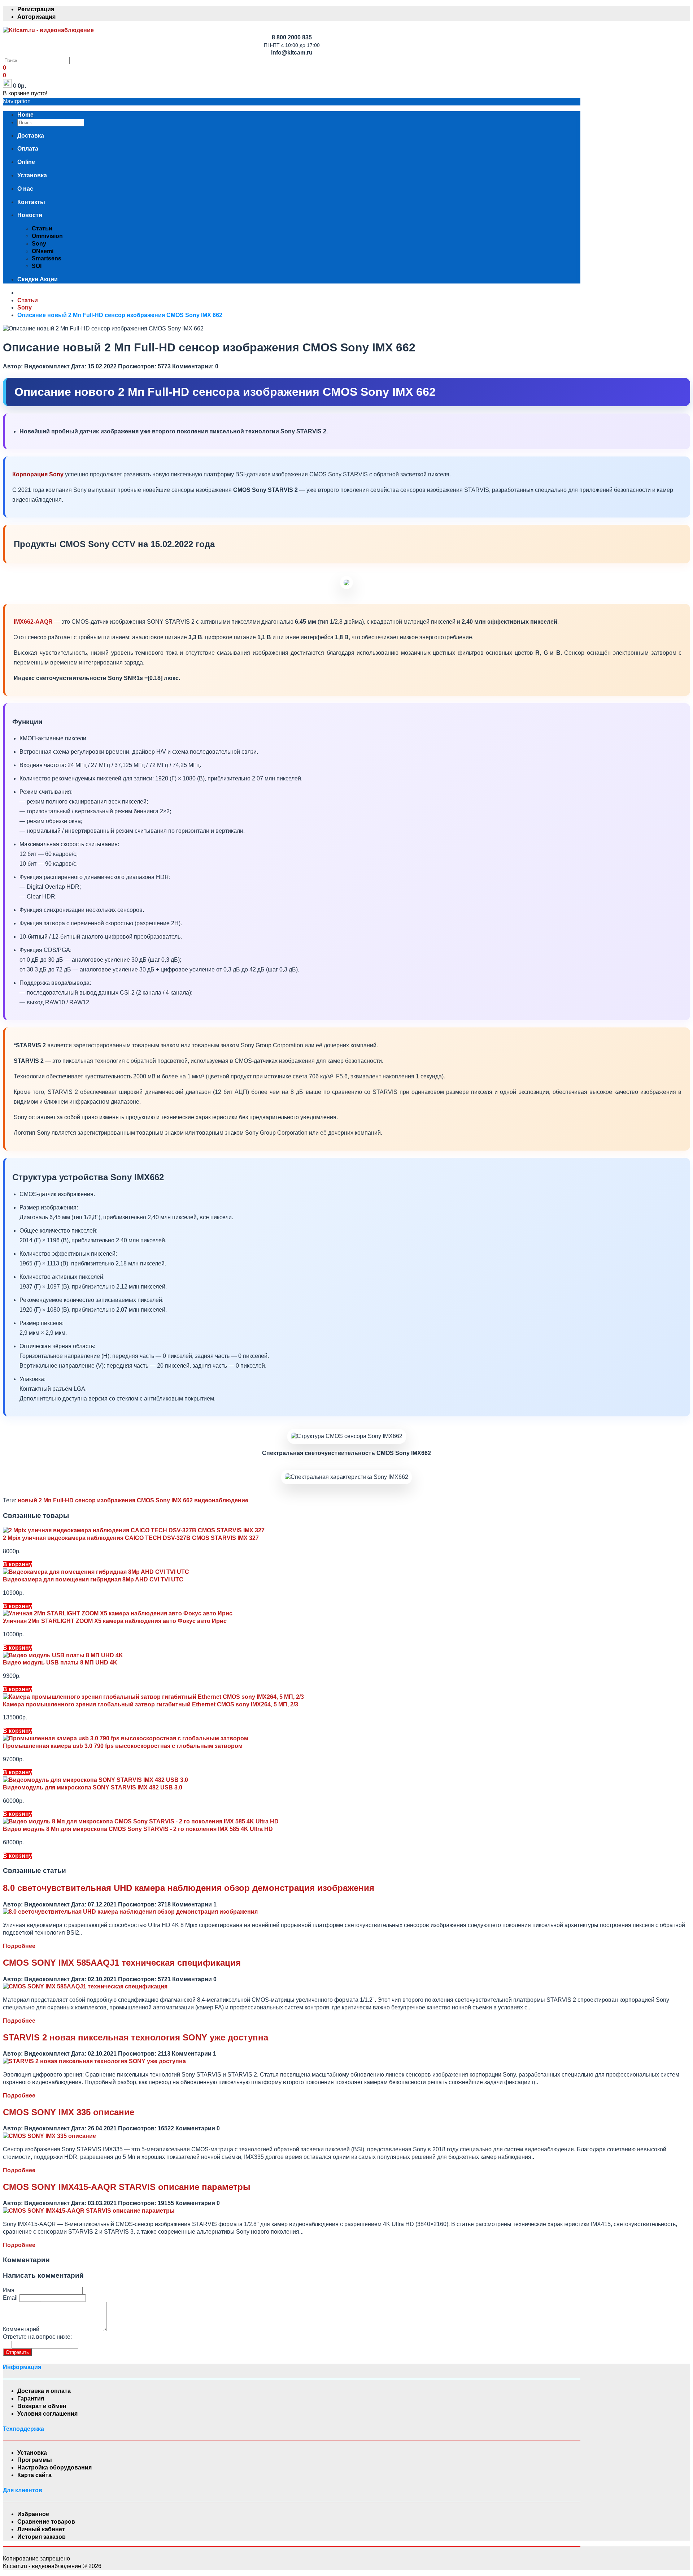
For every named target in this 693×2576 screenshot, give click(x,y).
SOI (37, 266)
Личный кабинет (41, 2529)
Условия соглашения (47, 2414)
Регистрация (36, 9)
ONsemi (43, 251)
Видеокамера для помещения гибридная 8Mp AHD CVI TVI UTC (93, 1579)
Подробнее (19, 1946)
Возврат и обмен (42, 2406)
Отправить (17, 2352)
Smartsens (47, 258)
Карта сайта (34, 2475)
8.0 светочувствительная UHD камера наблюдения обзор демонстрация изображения (189, 1888)
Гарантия (31, 2399)
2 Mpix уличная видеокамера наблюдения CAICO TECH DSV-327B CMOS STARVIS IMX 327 (131, 1538)
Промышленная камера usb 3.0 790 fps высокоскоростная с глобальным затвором (123, 1746)
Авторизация (36, 17)
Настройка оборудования (55, 2467)
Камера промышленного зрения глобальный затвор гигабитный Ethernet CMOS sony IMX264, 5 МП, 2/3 (151, 1704)
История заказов (42, 2537)
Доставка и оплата (44, 2391)
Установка (32, 2453)
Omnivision (47, 236)
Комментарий (21, 2329)
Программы (35, 2460)
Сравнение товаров (46, 2522)
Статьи (42, 228)
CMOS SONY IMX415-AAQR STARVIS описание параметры (127, 2187)
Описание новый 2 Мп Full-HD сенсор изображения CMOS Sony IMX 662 (120, 315)
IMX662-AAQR (33, 622)
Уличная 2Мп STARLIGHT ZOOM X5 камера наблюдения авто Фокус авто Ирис (115, 1621)
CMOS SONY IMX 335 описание (69, 2112)
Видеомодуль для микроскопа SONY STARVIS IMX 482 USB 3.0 (93, 1787)
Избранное (33, 2514)
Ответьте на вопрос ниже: (37, 2337)
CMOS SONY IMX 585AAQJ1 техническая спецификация (122, 1963)
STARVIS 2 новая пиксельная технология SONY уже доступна (136, 2037)
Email (10, 2298)
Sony (39, 244)
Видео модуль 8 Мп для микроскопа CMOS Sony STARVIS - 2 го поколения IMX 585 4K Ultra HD (138, 1829)
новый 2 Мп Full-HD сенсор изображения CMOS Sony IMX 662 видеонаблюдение (133, 1500)
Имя (9, 2290)
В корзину (18, 1564)
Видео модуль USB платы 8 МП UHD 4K (60, 1663)
